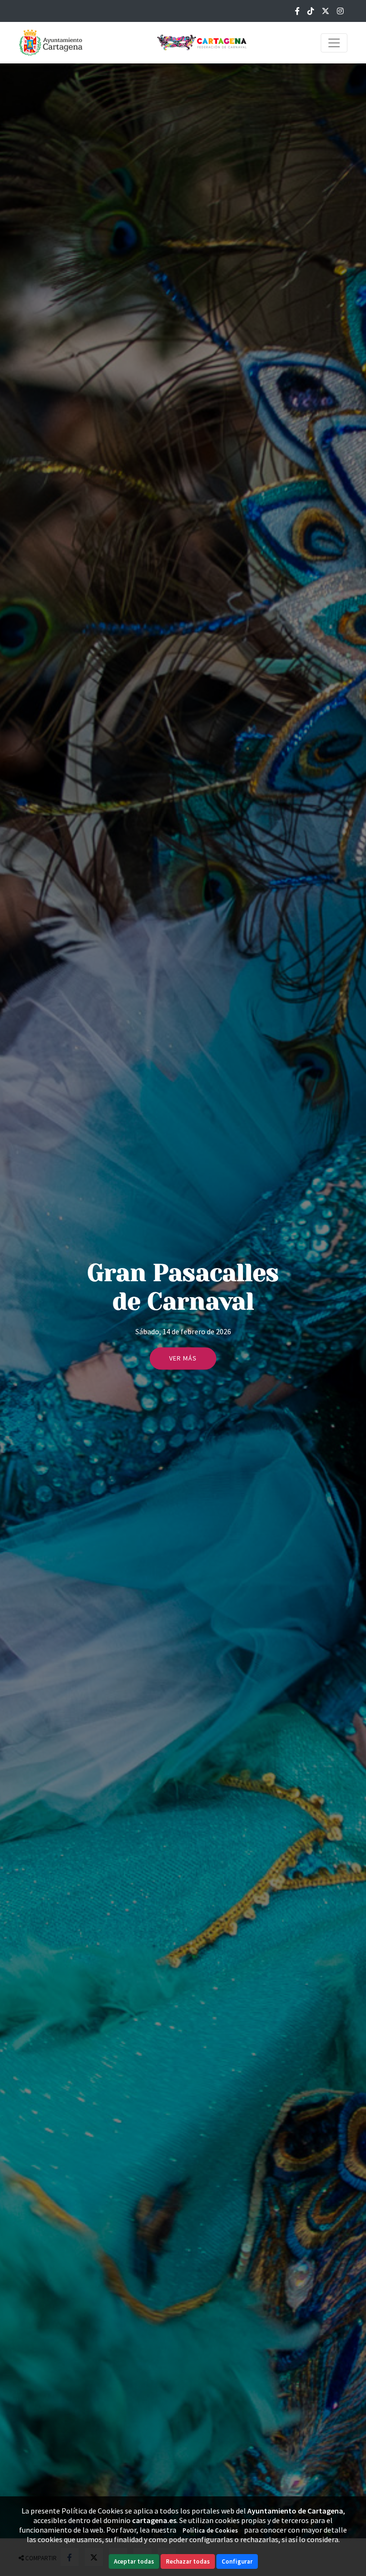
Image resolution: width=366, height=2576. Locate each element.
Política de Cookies (210, 2530)
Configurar (237, 2561)
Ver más (183, 1359)
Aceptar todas (134, 2561)
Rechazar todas (188, 2561)
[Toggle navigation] (334, 43)
